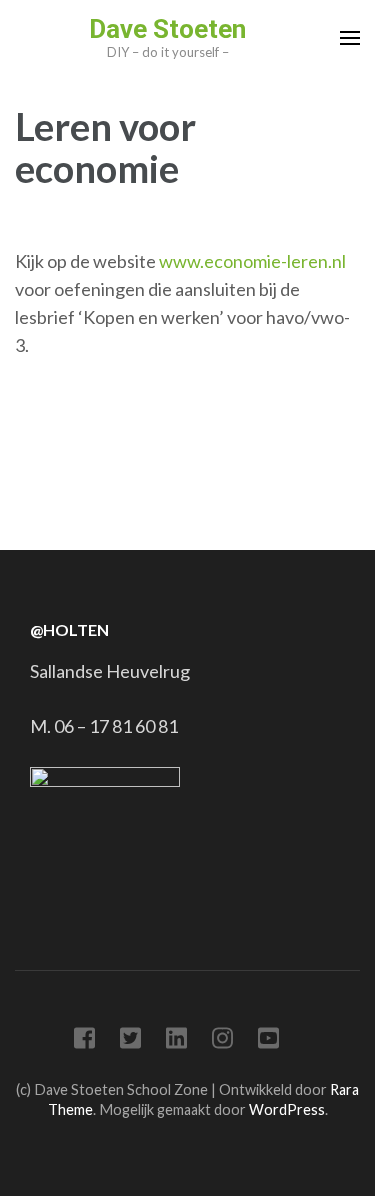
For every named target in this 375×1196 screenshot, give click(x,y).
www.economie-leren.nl (252, 261)
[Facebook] (84, 1041)
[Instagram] (222, 1041)
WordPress (287, 1109)
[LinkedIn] (176, 1041)
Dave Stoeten (167, 29)
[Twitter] (130, 1041)
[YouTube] (268, 1041)
